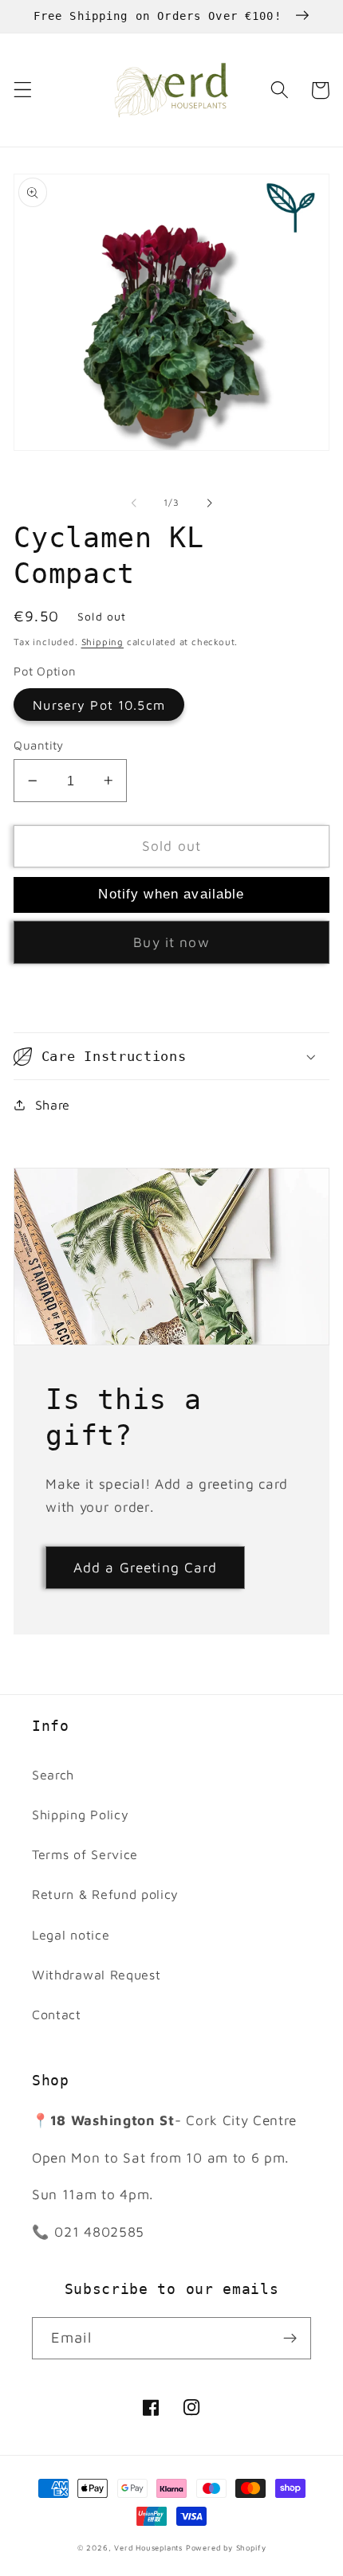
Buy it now (171, 942)
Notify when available (171, 894)
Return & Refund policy (105, 1894)
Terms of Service (85, 1854)
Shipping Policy (80, 1814)
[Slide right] (209, 503)
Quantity (39, 745)
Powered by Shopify (226, 2548)
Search (53, 1774)
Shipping (103, 642)
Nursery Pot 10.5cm (99, 705)
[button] (23, 90)
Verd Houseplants (148, 2548)
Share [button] (53, 1104)
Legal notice (71, 1934)
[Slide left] (134, 503)
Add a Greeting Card (146, 1567)
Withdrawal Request (96, 1974)
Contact (57, 2014)
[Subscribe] (290, 2339)
